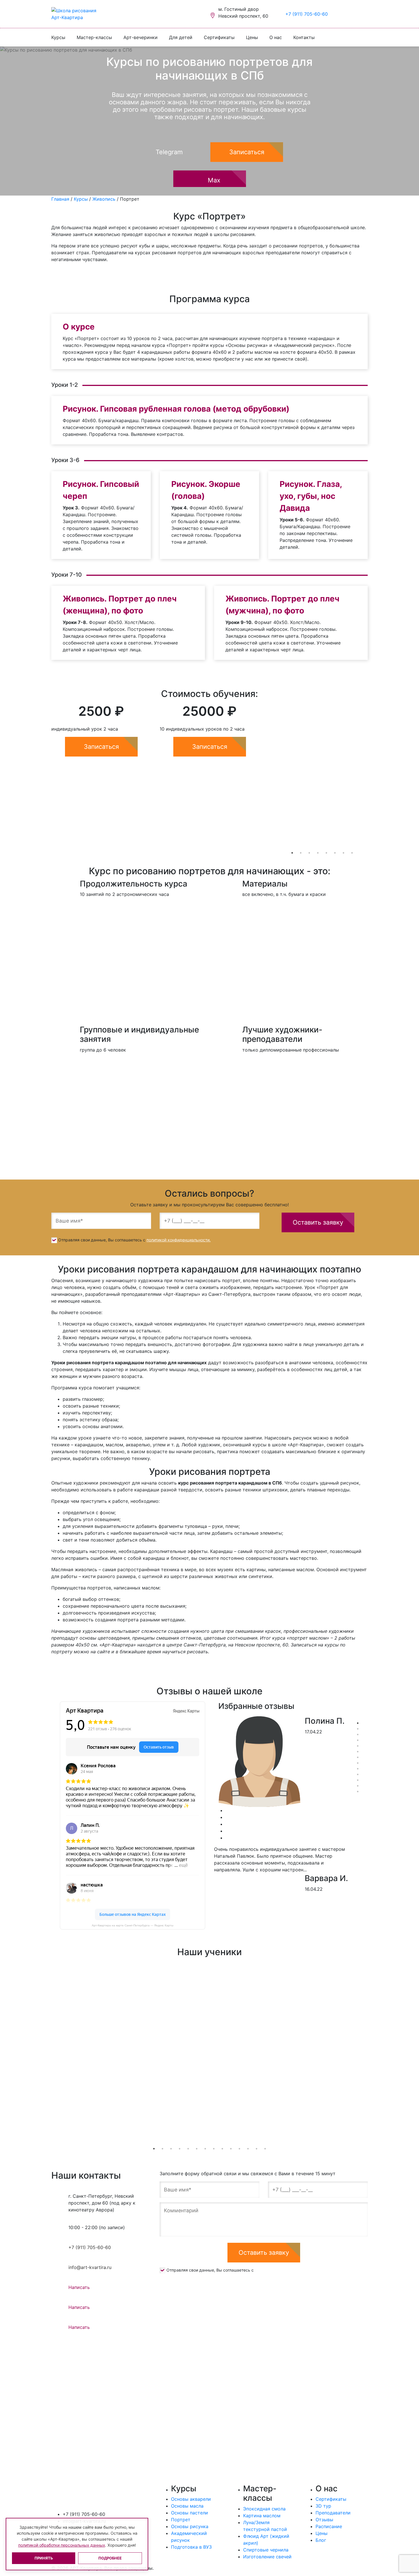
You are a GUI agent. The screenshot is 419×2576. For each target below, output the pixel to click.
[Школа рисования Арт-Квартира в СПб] (78, 14)
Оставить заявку (318, 1222)
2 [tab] (301, 853)
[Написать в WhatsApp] (365, 14)
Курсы (58, 37)
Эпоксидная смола (264, 2509)
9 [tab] (358, 1769)
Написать (79, 2287)
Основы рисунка (190, 2526)
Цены (252, 37)
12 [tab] (358, 1786)
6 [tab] (335, 853)
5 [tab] (326, 853)
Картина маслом (262, 2516)
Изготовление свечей (267, 2557)
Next (372, 771)
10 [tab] (358, 1774)
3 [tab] (309, 853)
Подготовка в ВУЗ (191, 2547)
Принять (44, 2558)
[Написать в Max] (356, 14)
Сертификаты (219, 37)
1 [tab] (292, 853)
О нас (276, 37)
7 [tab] (343, 853)
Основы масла (187, 2506)
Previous (264, 771)
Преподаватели (333, 2513)
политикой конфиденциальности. (179, 1240)
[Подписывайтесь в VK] (339, 14)
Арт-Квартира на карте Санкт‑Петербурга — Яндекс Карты (133, 1925)
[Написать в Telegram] (348, 14)
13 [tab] (358, 1792)
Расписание (329, 2526)
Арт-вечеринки (141, 37)
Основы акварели (191, 2499)
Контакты (304, 37)
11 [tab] (358, 1780)
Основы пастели (190, 2513)
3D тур (323, 2506)
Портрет (181, 2520)
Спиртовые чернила (266, 2550)
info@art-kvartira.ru (90, 2267)
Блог (321, 2540)
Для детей (181, 37)
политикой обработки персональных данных (62, 2545)
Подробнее (110, 2558)
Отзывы (324, 2520)
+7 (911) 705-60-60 (307, 14)
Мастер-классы (94, 37)
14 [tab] (265, 2149)
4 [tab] (318, 853)
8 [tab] (352, 853)
